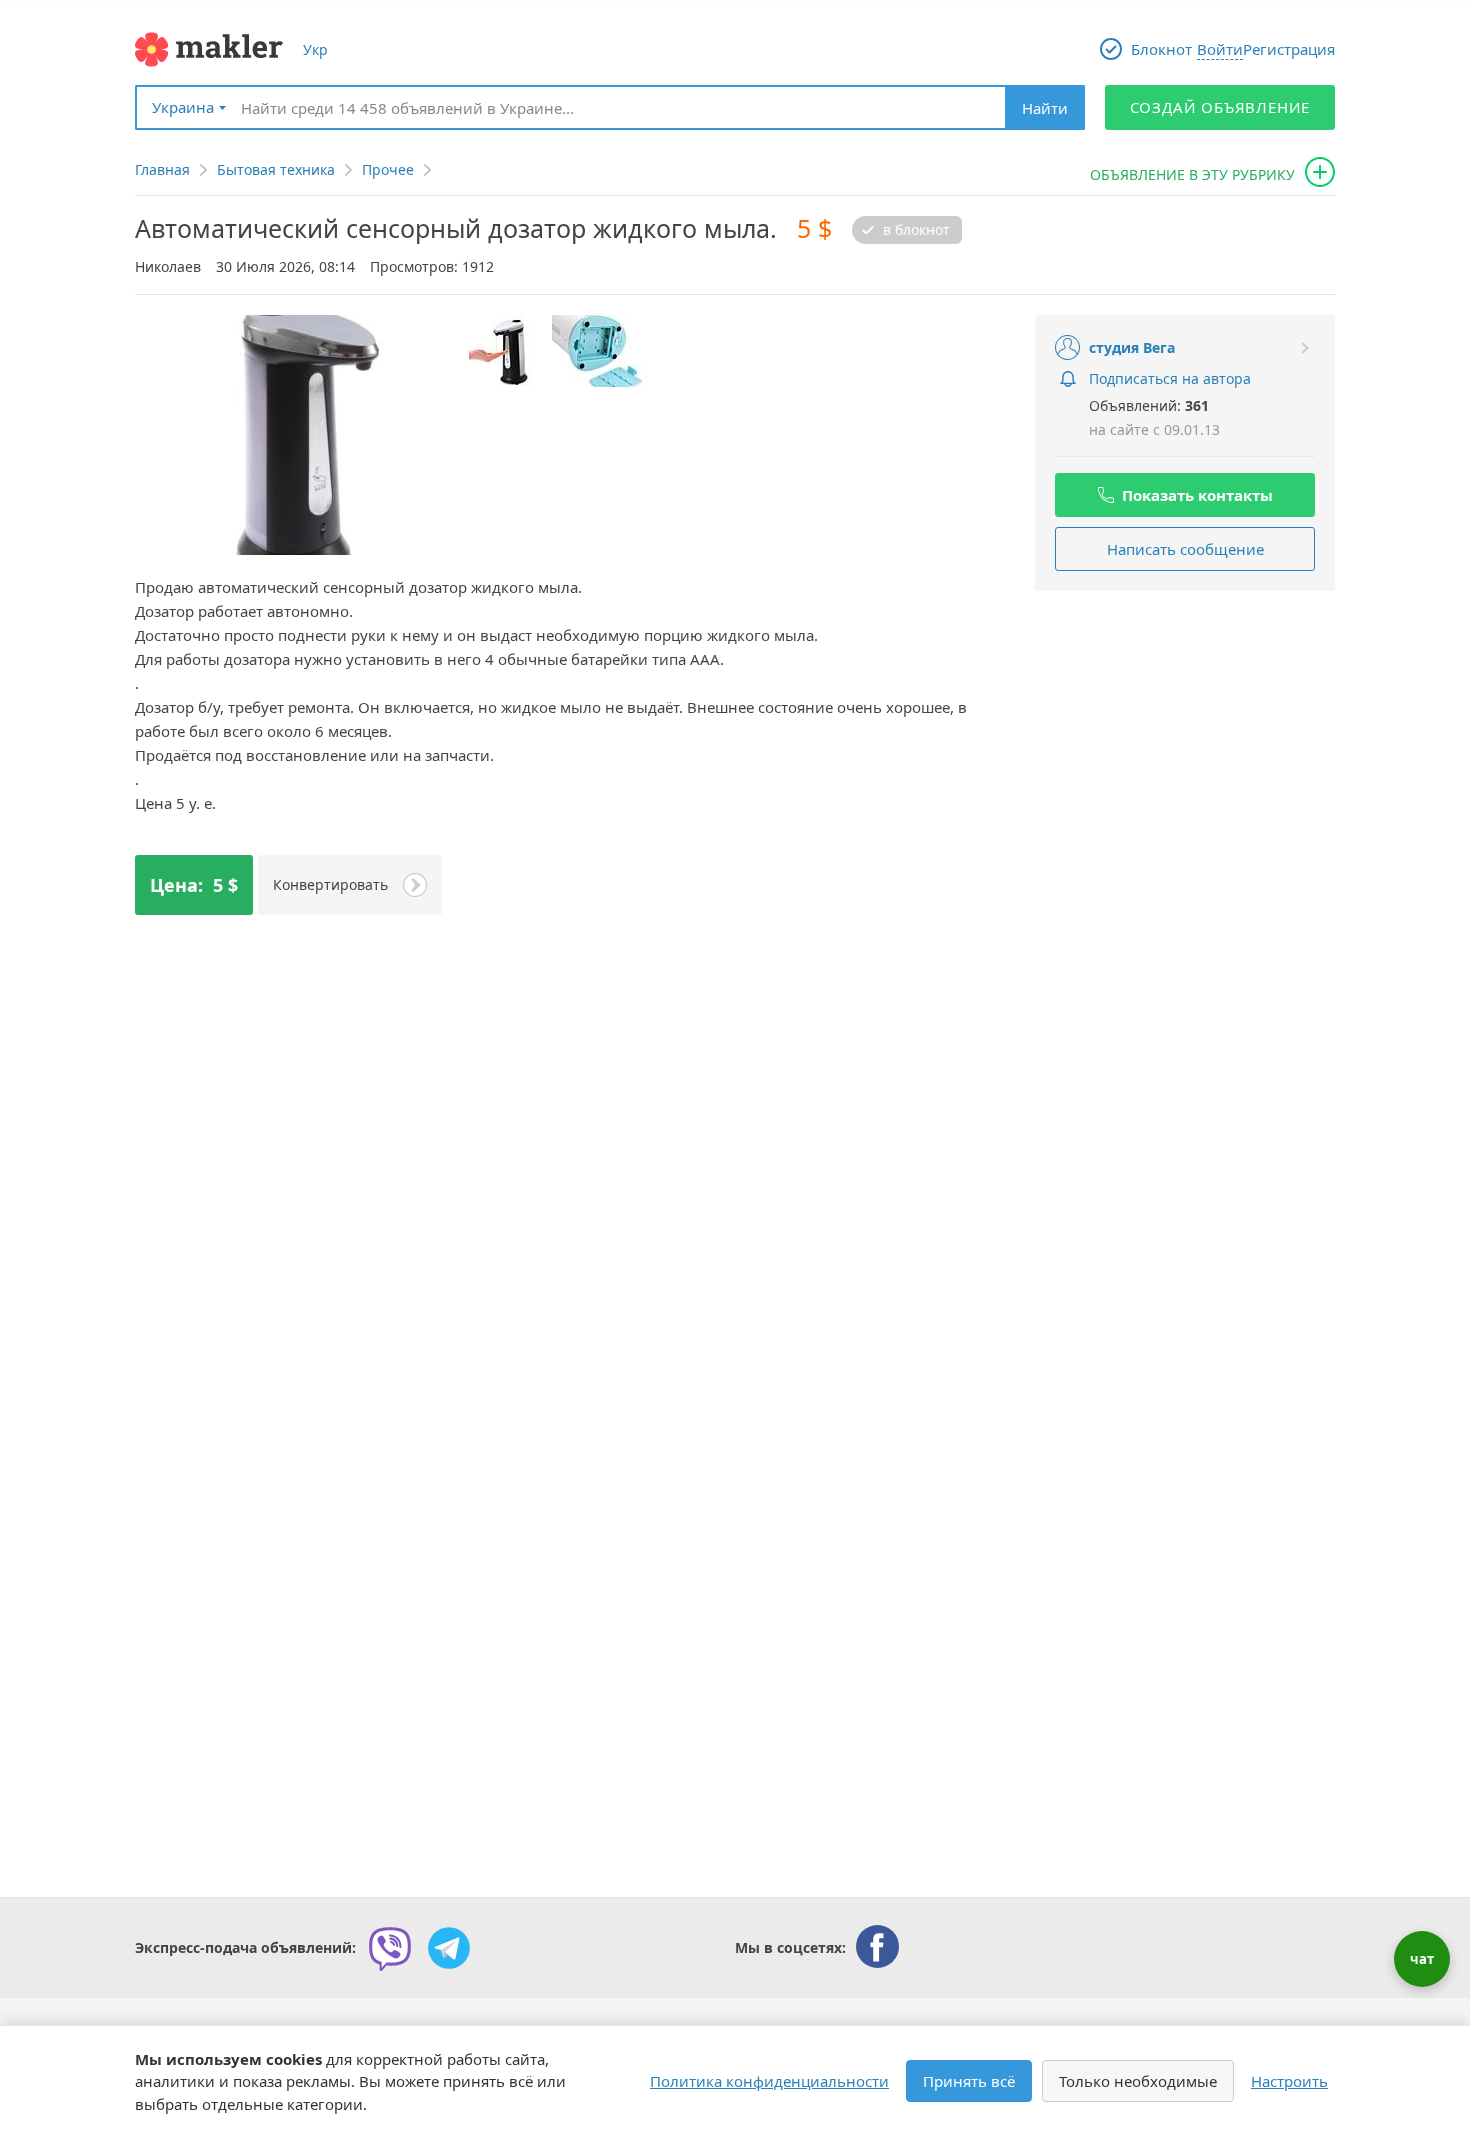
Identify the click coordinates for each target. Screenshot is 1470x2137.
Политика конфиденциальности (769, 2081)
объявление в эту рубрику (1192, 174)
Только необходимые (1138, 2081)
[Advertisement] (1185, 736)
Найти (1045, 108)
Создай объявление (1220, 107)
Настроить (1289, 2081)
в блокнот (916, 230)
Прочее (388, 169)
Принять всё (969, 2081)
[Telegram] (449, 1948)
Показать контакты (1197, 495)
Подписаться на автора (1170, 378)
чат (1422, 1959)
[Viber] (390, 1948)
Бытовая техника (276, 169)
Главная (162, 169)
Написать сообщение (1185, 549)
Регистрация (1289, 49)
